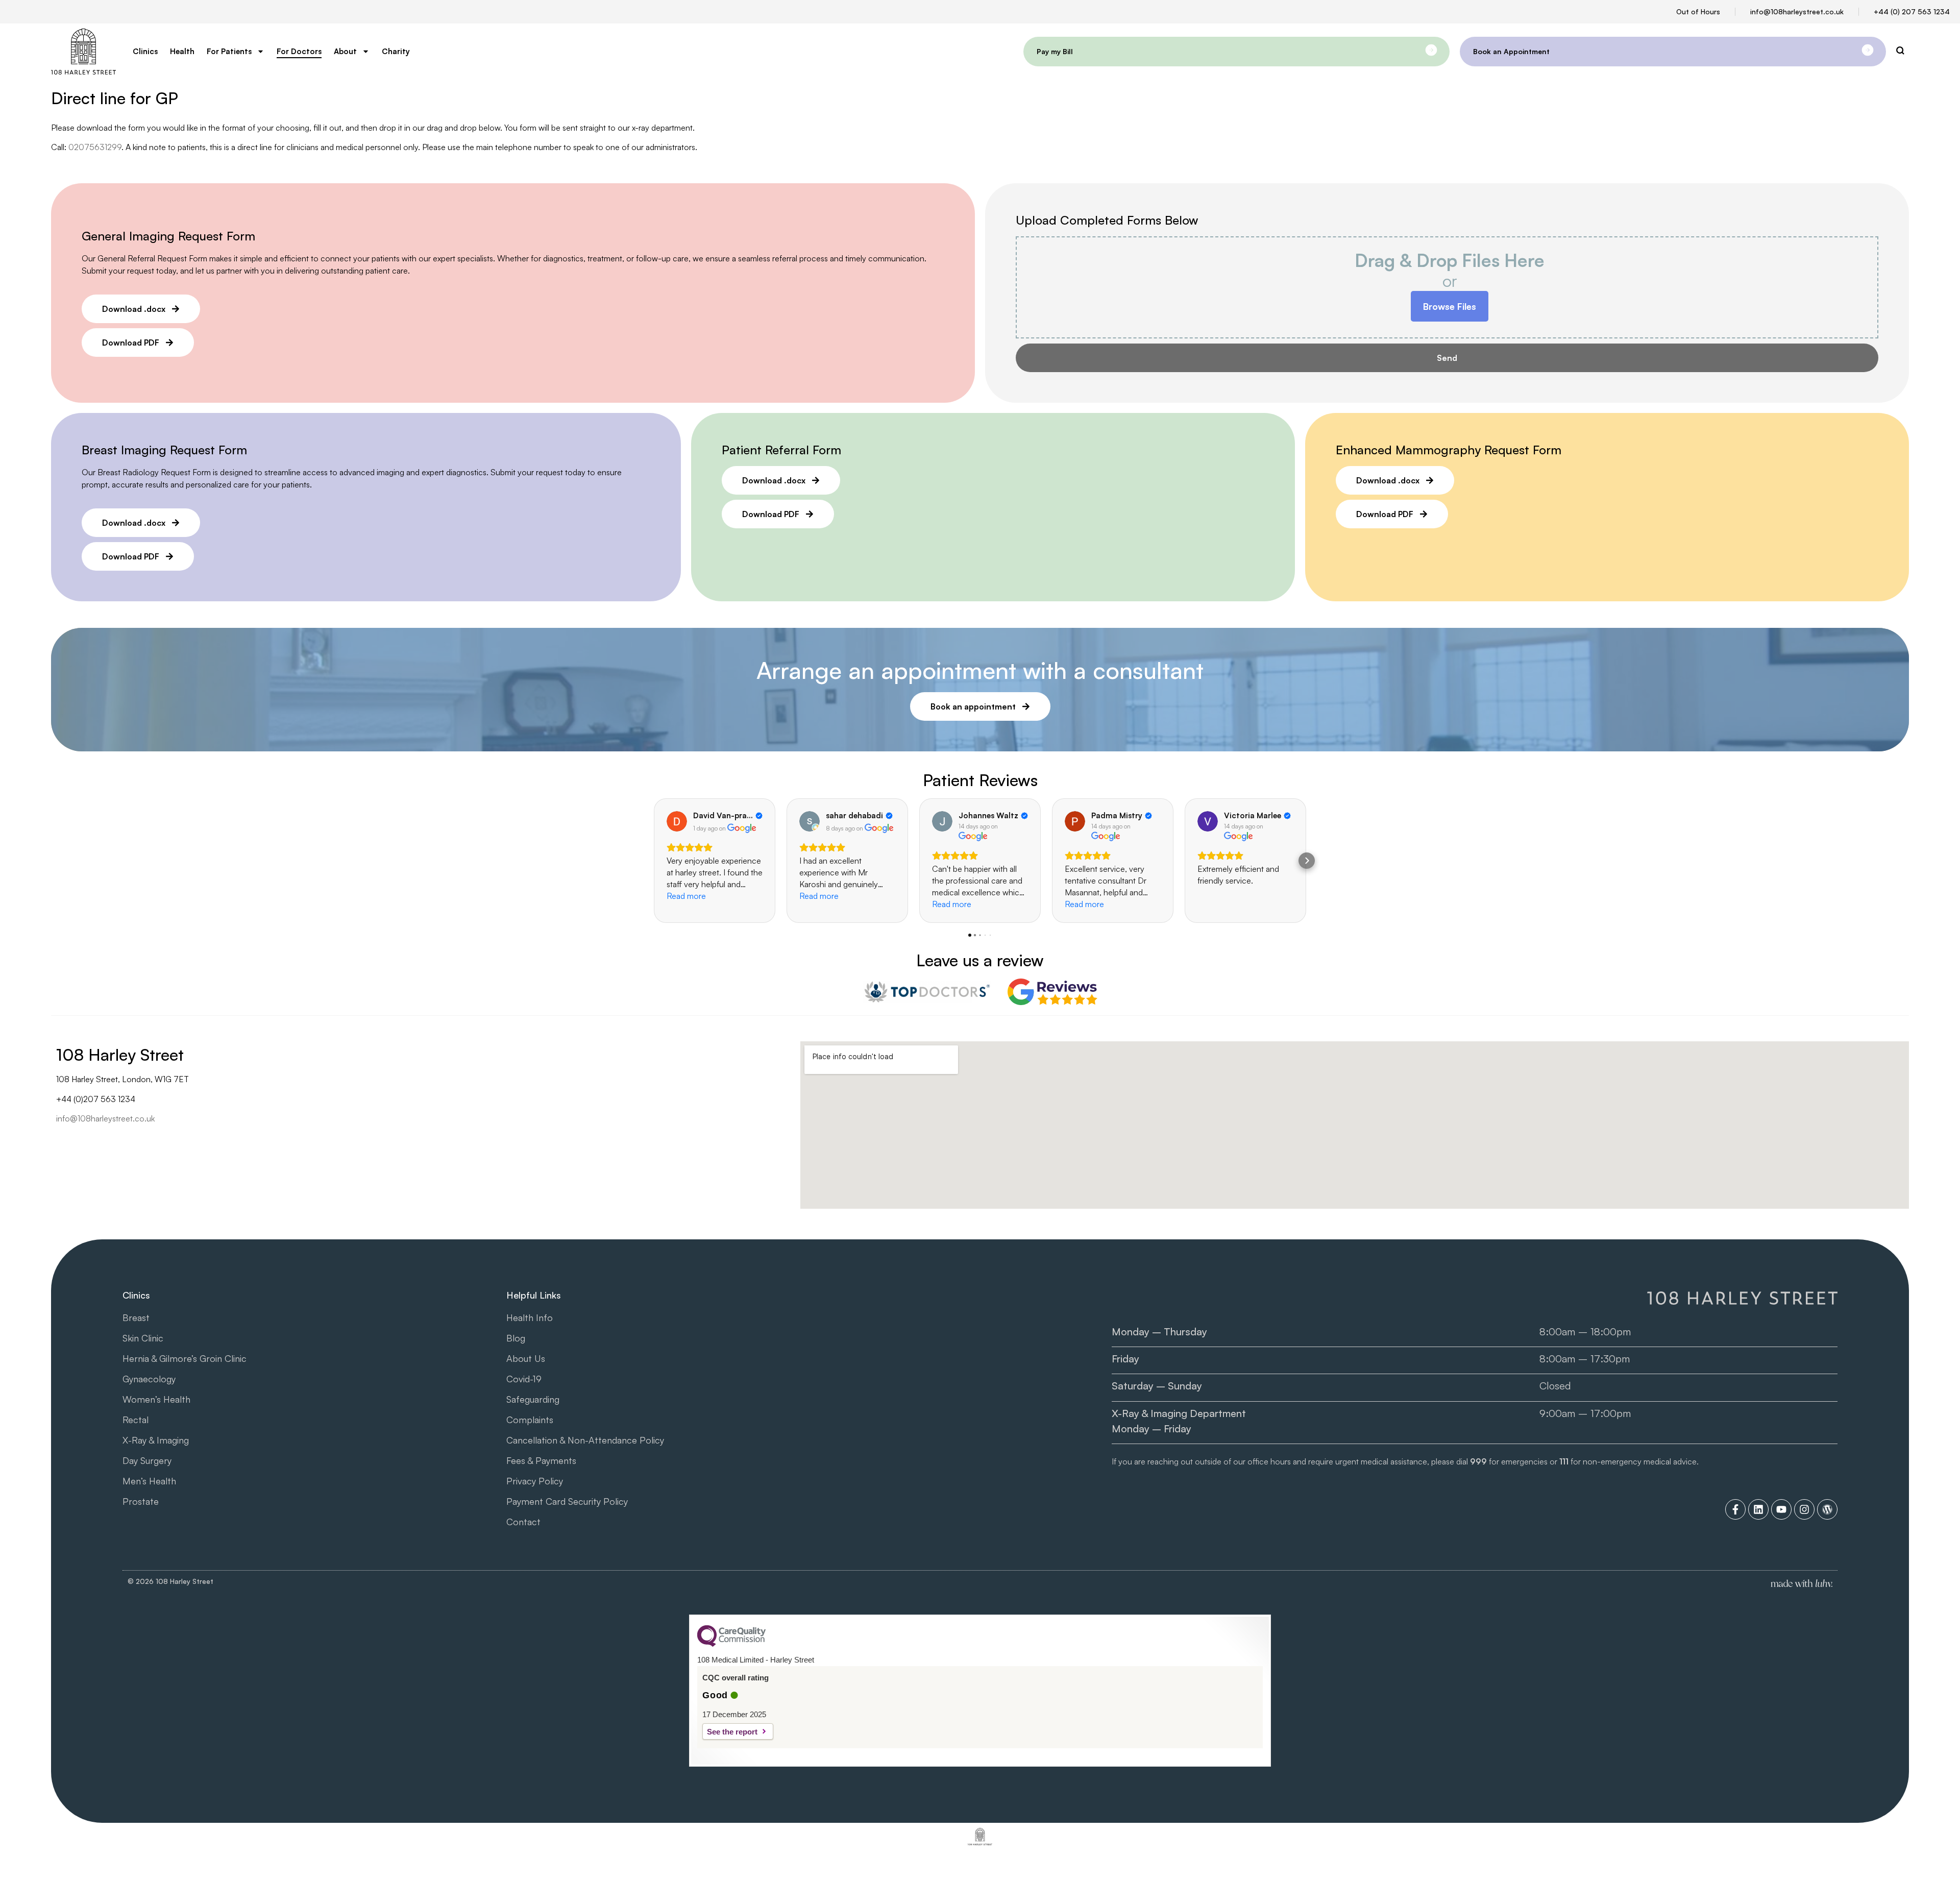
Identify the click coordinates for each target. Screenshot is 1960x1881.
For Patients (229, 51)
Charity (396, 51)
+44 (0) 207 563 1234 (1912, 11)
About (345, 51)
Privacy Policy (535, 1481)
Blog (516, 1338)
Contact (523, 1522)
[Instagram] (1804, 1509)
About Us (526, 1358)
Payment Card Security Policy (567, 1501)
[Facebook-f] (1735, 1509)
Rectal (136, 1420)
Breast (136, 1317)
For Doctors (299, 51)
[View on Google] (677, 821)
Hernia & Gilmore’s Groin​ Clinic (185, 1358)
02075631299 (95, 147)
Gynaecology (149, 1379)
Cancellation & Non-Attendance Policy (585, 1440)
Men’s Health (149, 1481)
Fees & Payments (541, 1460)
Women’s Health (156, 1399)
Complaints (530, 1420)
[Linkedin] (1758, 1509)
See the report (732, 1732)
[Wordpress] (1827, 1509)
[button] (653, 861)
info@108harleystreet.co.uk (1797, 11)
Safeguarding (533, 1399)
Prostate (141, 1501)
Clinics (145, 51)
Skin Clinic (143, 1338)
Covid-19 (524, 1379)
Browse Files (1450, 306)
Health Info (530, 1317)
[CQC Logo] (731, 1644)
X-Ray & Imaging (156, 1440)
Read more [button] (686, 896)
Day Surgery (147, 1460)
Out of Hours (1698, 11)
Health (182, 51)
